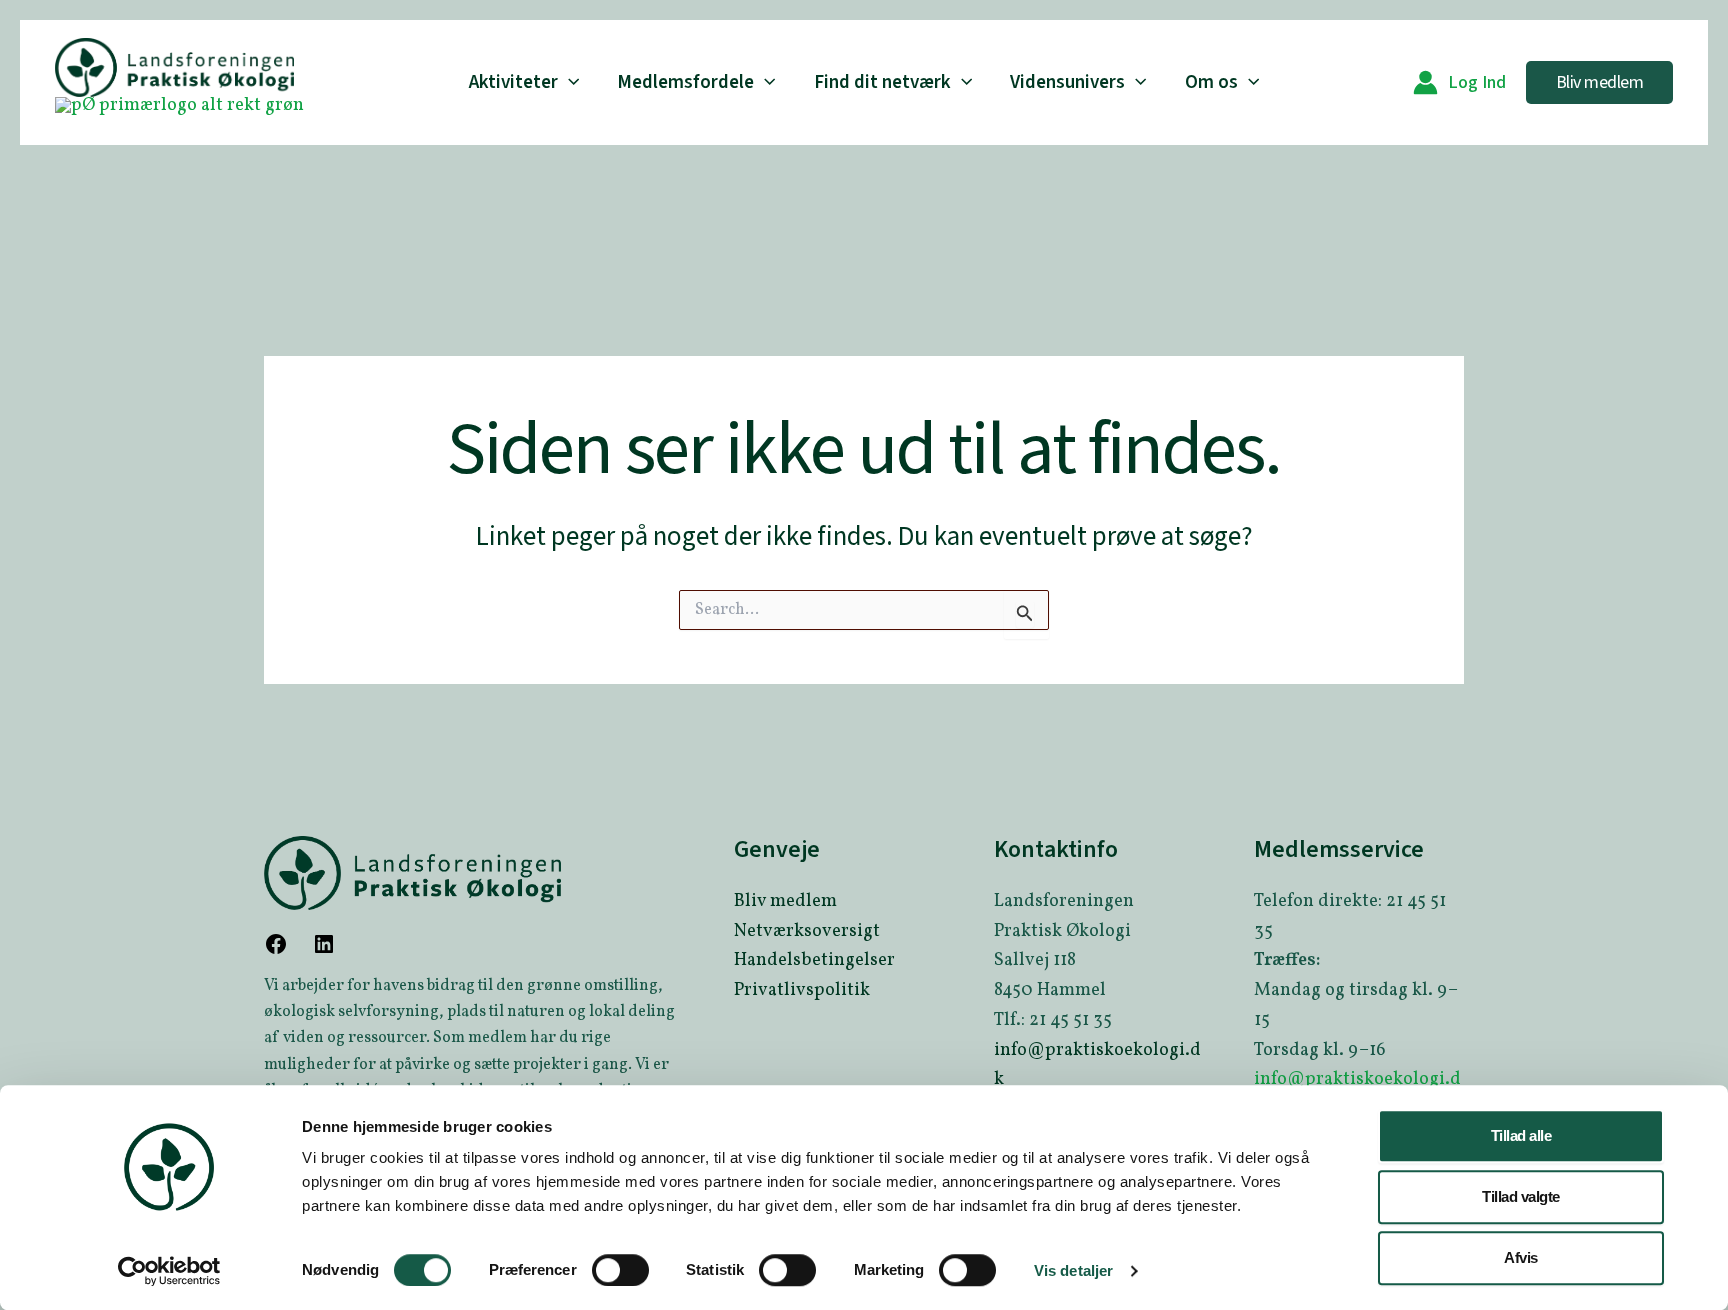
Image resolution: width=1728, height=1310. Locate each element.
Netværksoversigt (807, 931)
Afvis (1521, 1257)
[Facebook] (276, 951)
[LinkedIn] (324, 951)
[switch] (620, 1270)
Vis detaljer (1073, 1270)
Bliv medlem (785, 901)
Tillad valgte (1521, 1196)
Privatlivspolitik (802, 990)
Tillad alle (1521, 1135)
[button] (568, 83)
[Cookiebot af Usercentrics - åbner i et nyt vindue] (169, 1271)
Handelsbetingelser (814, 960)
